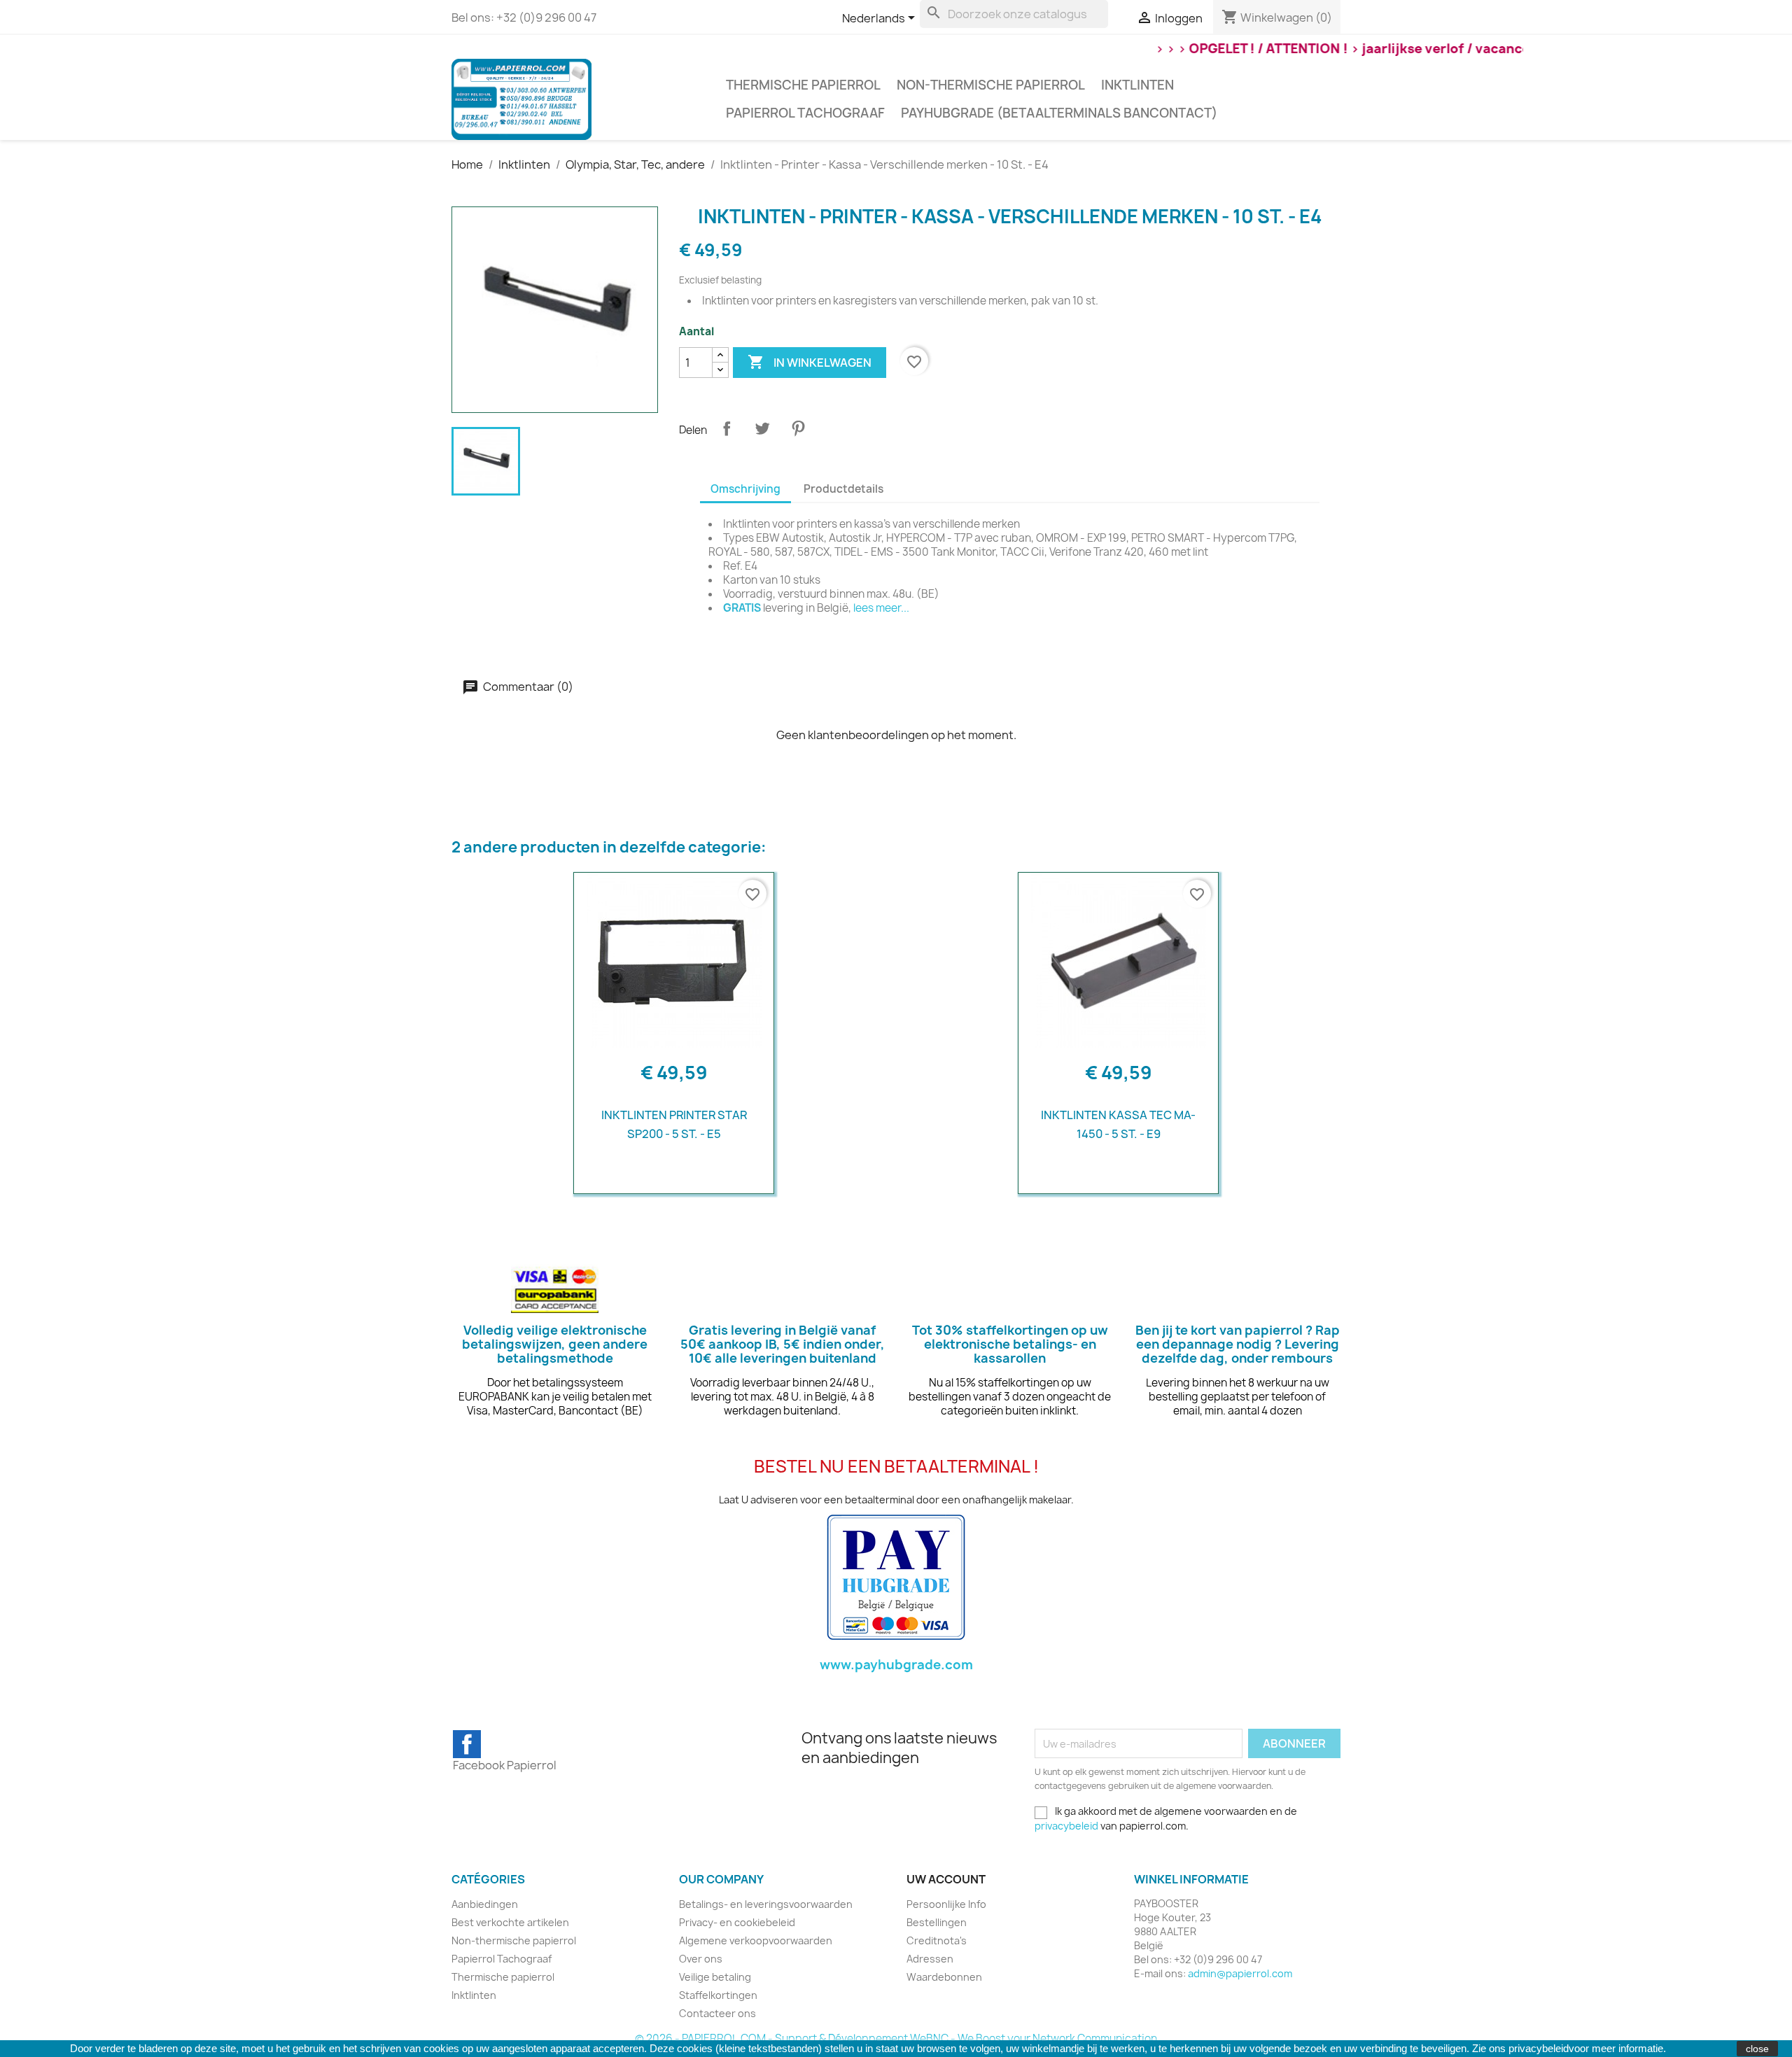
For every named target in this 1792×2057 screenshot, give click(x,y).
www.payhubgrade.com (896, 1665)
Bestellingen (937, 1922)
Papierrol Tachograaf (805, 113)
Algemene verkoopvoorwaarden (756, 1940)
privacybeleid (1066, 1826)
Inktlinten (1137, 85)
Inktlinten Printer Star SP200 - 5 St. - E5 (674, 1124)
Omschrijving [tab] (745, 489)
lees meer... (881, 608)
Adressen (930, 1959)
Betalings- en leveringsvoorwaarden (766, 1904)
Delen (727, 428)
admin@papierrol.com (1240, 1973)
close (1757, 2049)
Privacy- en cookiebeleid (737, 1922)
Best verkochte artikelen (510, 1922)
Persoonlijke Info (946, 1904)
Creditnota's (937, 1940)
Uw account (946, 1879)
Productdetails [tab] (843, 489)
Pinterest (798, 428)
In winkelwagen (810, 362)
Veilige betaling (715, 1977)
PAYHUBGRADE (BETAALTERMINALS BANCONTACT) (1059, 113)
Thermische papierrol (803, 85)
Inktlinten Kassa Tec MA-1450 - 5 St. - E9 (1118, 1124)
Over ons (701, 1959)
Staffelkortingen (718, 1995)
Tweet (762, 428)
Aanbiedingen (485, 1904)
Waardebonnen (944, 1977)
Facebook (467, 1744)
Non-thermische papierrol (991, 85)
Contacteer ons (717, 2013)
